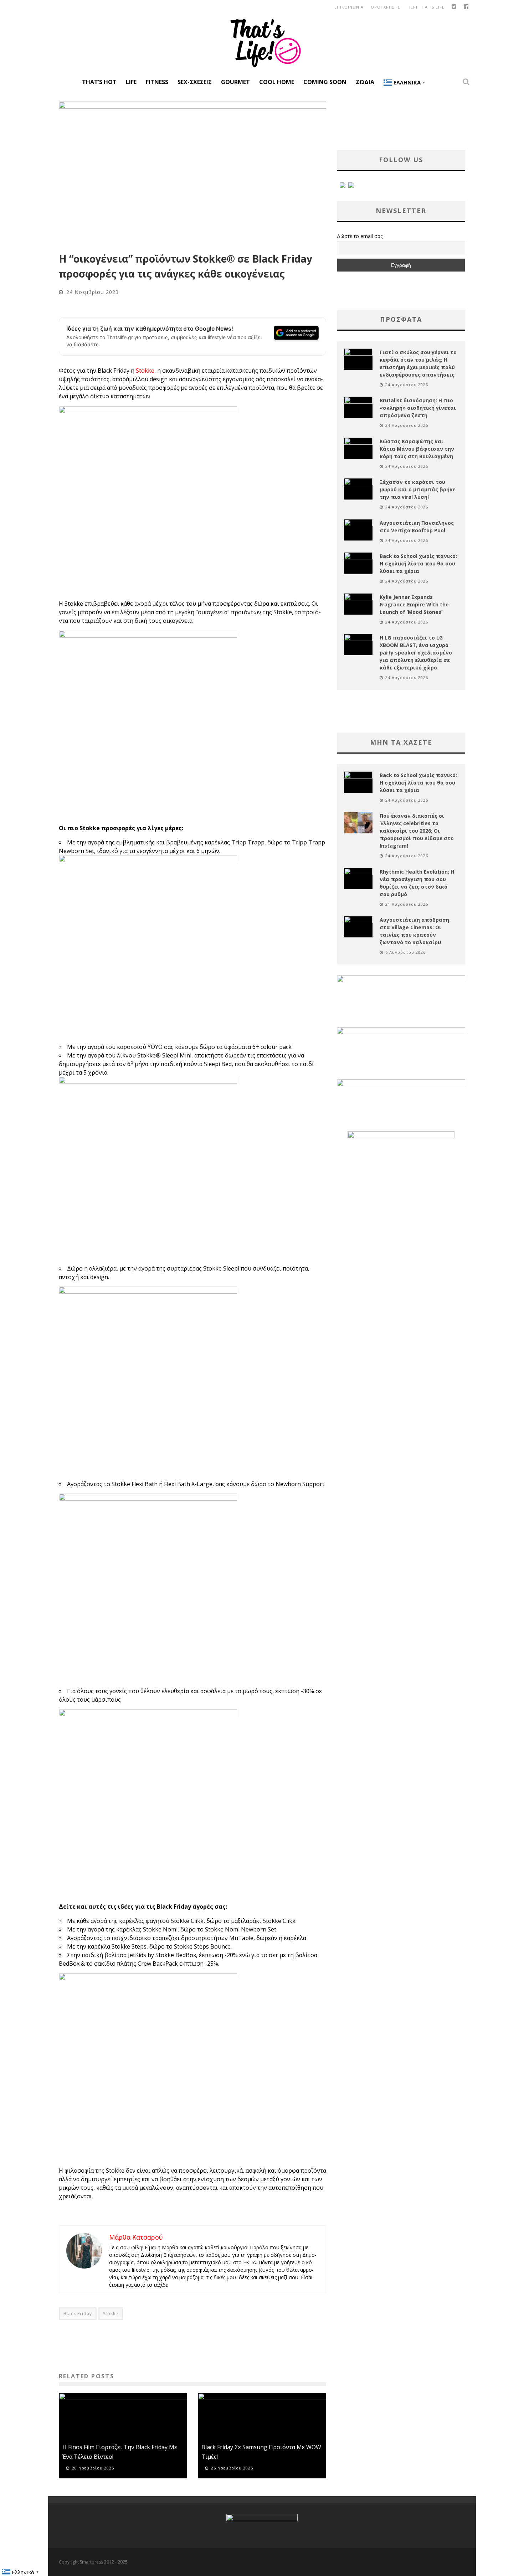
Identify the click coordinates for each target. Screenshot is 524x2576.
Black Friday (78, 2314)
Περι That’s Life (426, 7)
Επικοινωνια (349, 7)
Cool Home (277, 82)
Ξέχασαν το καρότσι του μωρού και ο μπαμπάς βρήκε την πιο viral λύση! (418, 489)
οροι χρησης (386, 7)
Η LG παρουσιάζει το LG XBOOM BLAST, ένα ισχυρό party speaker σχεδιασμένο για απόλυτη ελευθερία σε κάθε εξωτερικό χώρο (416, 653)
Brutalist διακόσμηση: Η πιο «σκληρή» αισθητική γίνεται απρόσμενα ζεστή (418, 408)
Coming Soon (325, 82)
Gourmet (235, 82)
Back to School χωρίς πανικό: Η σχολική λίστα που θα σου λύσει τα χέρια (418, 563)
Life (131, 82)
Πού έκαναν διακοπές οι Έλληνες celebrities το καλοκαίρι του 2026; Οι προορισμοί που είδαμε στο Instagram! (417, 831)
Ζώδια (365, 82)
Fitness (157, 82)
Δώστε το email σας (360, 236)
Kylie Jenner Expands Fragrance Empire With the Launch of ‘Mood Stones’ (414, 604)
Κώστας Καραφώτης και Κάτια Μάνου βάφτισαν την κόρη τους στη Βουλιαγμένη (417, 449)
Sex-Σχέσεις (195, 82)
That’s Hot (99, 82)
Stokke (145, 371)
